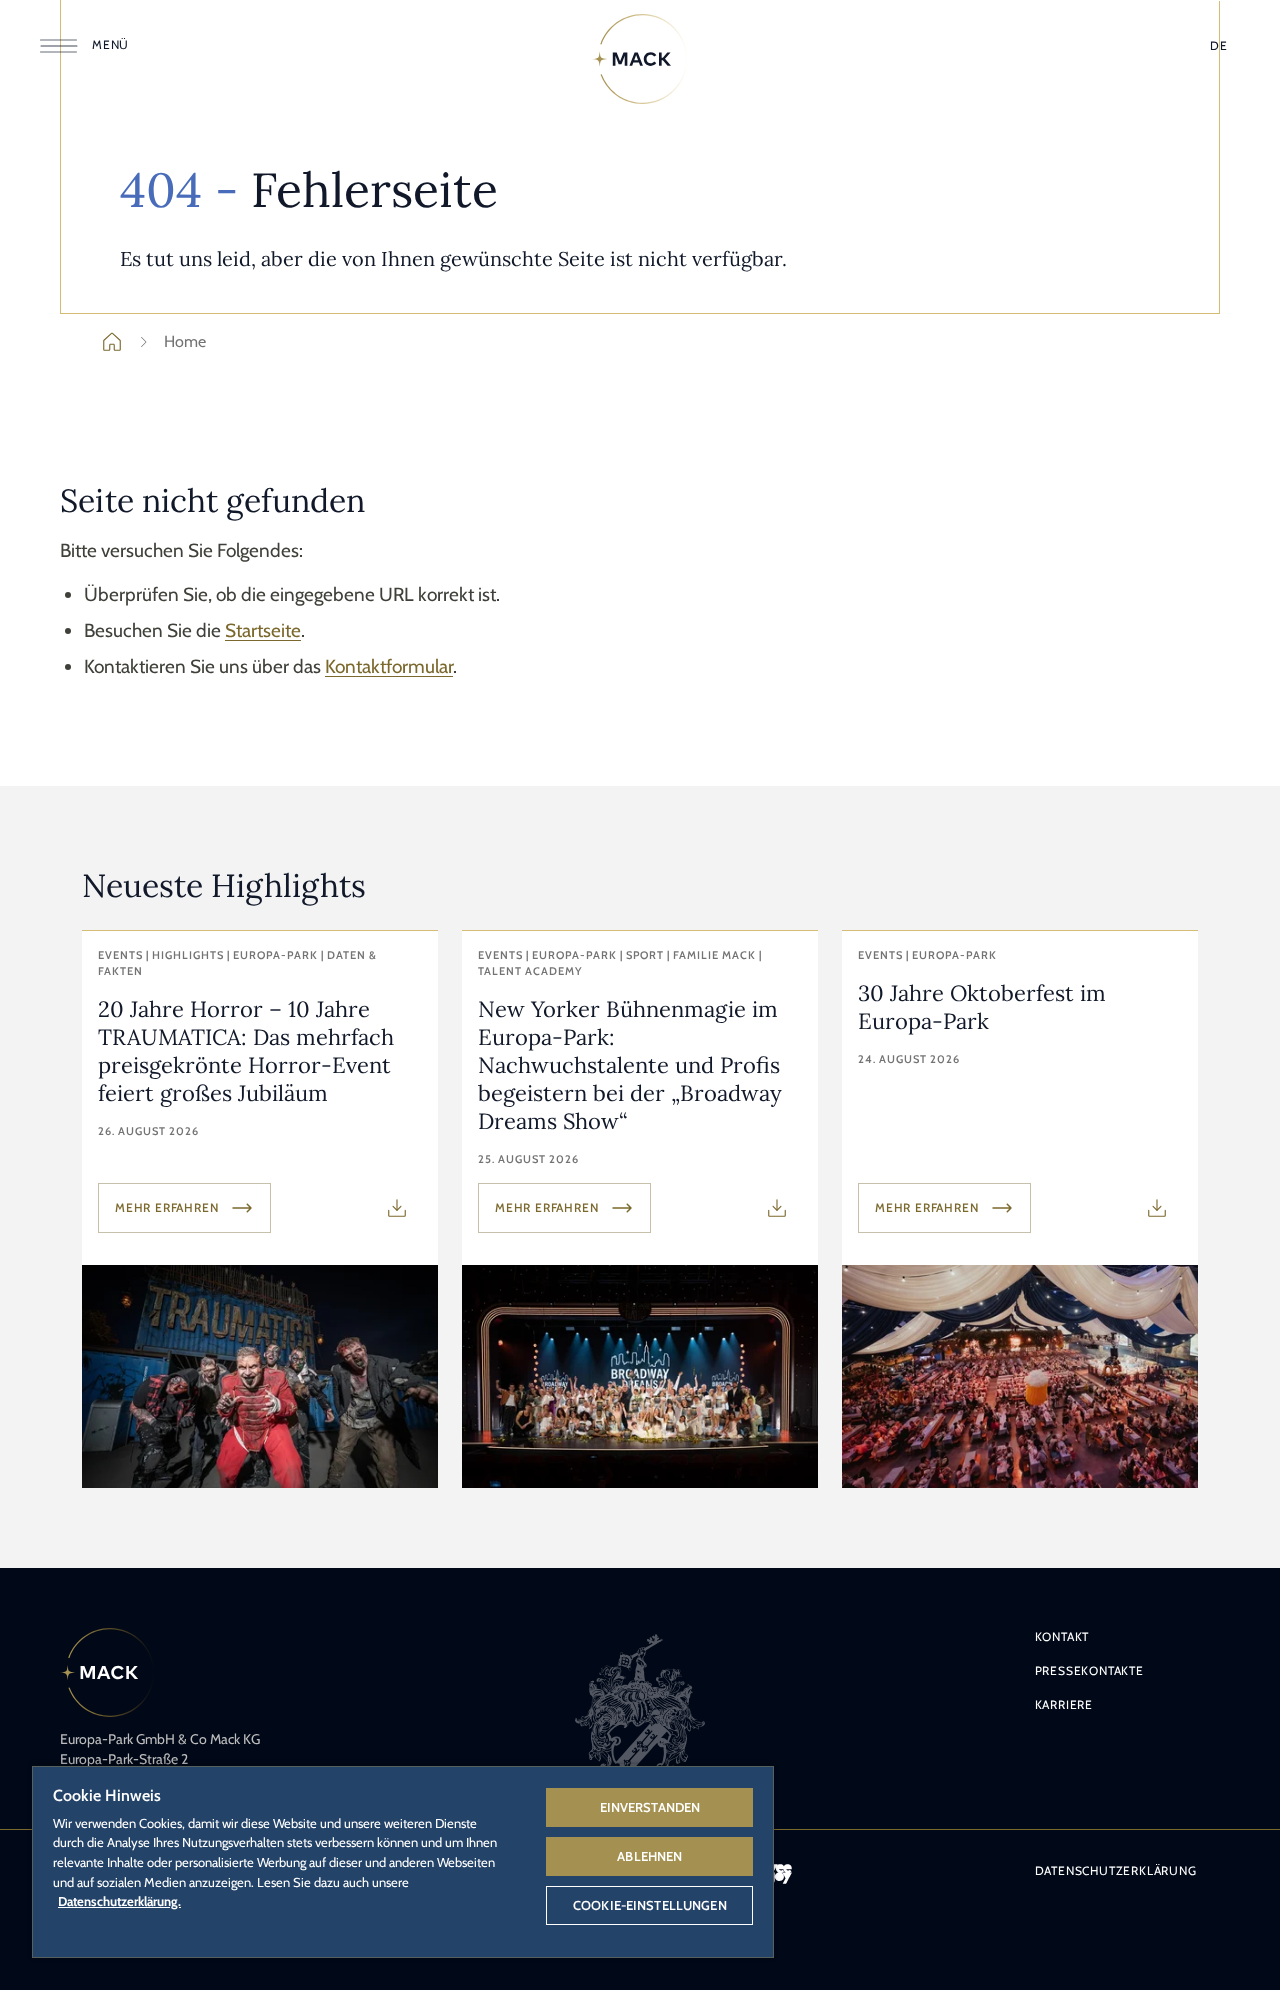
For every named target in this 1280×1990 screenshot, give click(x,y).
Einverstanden (650, 1807)
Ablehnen (649, 1856)
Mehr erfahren (166, 1207)
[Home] (640, 59)
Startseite (263, 630)
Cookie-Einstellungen (650, 1905)
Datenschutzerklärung (1116, 1870)
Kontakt (1062, 1636)
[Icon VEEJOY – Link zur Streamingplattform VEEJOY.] (780, 1874)
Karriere (1064, 1704)
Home (185, 341)
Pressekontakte (1089, 1670)
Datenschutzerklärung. (119, 1901)
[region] (403, 1861)
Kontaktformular (389, 666)
